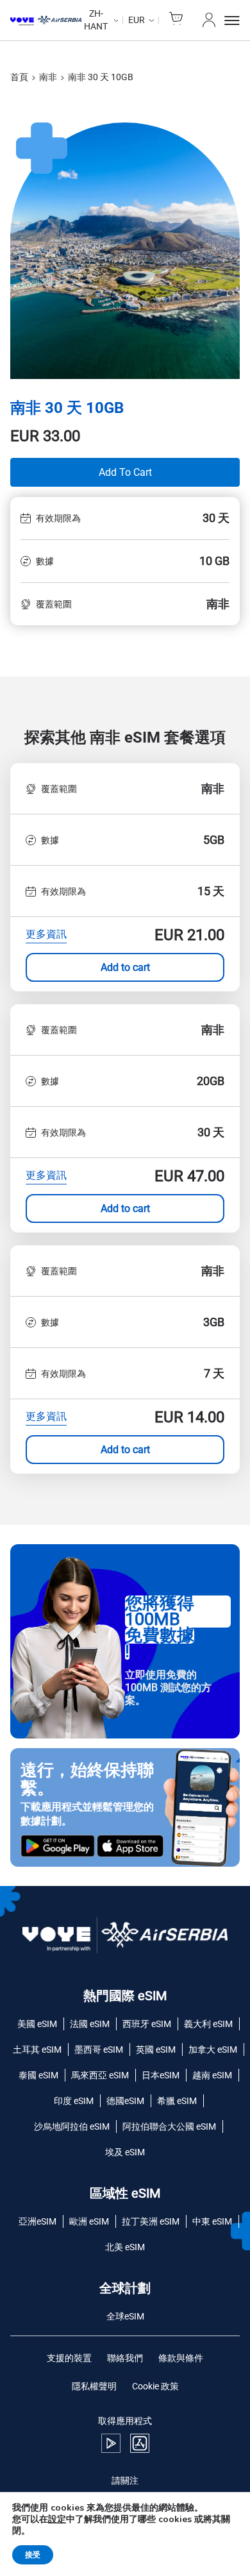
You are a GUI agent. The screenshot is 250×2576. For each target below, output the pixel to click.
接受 (33, 2555)
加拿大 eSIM (213, 2050)
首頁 (19, 77)
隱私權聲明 (94, 2386)
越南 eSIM (212, 2075)
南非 (48, 77)
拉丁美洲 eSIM (151, 2221)
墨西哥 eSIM (99, 2050)
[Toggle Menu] (232, 21)
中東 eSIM (212, 2221)
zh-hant (96, 20)
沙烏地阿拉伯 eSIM (72, 2126)
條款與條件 (181, 2358)
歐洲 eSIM (89, 2221)
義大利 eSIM (208, 2024)
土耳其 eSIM (37, 2050)
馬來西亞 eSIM (100, 2075)
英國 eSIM (156, 2050)
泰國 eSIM (38, 2075)
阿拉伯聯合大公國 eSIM (169, 2126)
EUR (137, 20)
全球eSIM (125, 2316)
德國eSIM (125, 2101)
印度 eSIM (74, 2101)
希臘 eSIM (177, 2101)
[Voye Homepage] (46, 21)
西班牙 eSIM (147, 2024)
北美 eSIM (125, 2247)
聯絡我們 (125, 2358)
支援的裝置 (69, 2358)
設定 (57, 2520)
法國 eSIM (90, 2024)
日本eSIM (161, 2075)
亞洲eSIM (37, 2221)
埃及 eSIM (125, 2152)
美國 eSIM (37, 2024)
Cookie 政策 (155, 2386)
